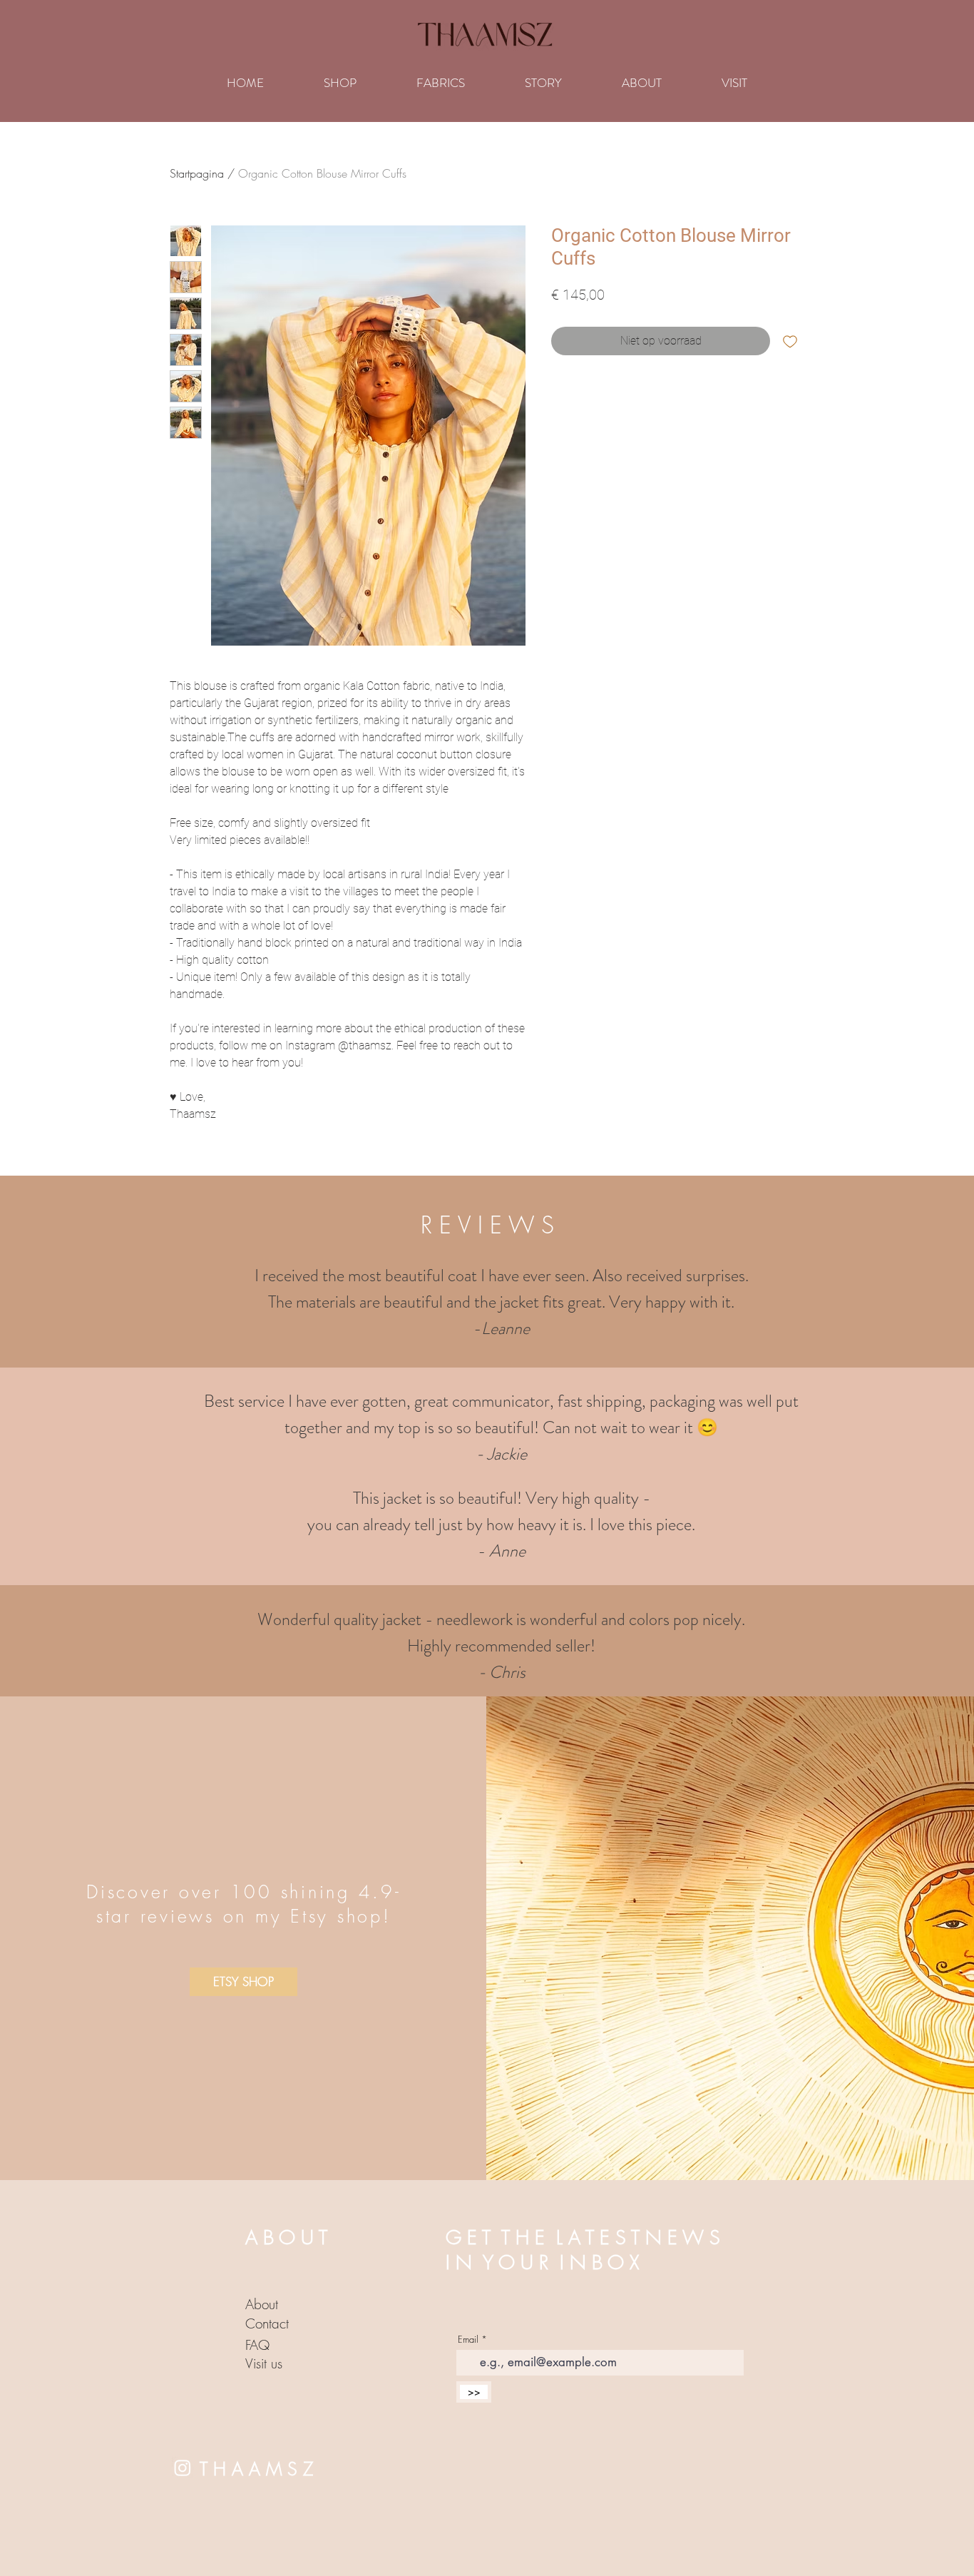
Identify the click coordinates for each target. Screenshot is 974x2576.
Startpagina (197, 173)
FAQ (257, 2345)
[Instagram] (183, 2468)
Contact (267, 2323)
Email (468, 2340)
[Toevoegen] (790, 341)
